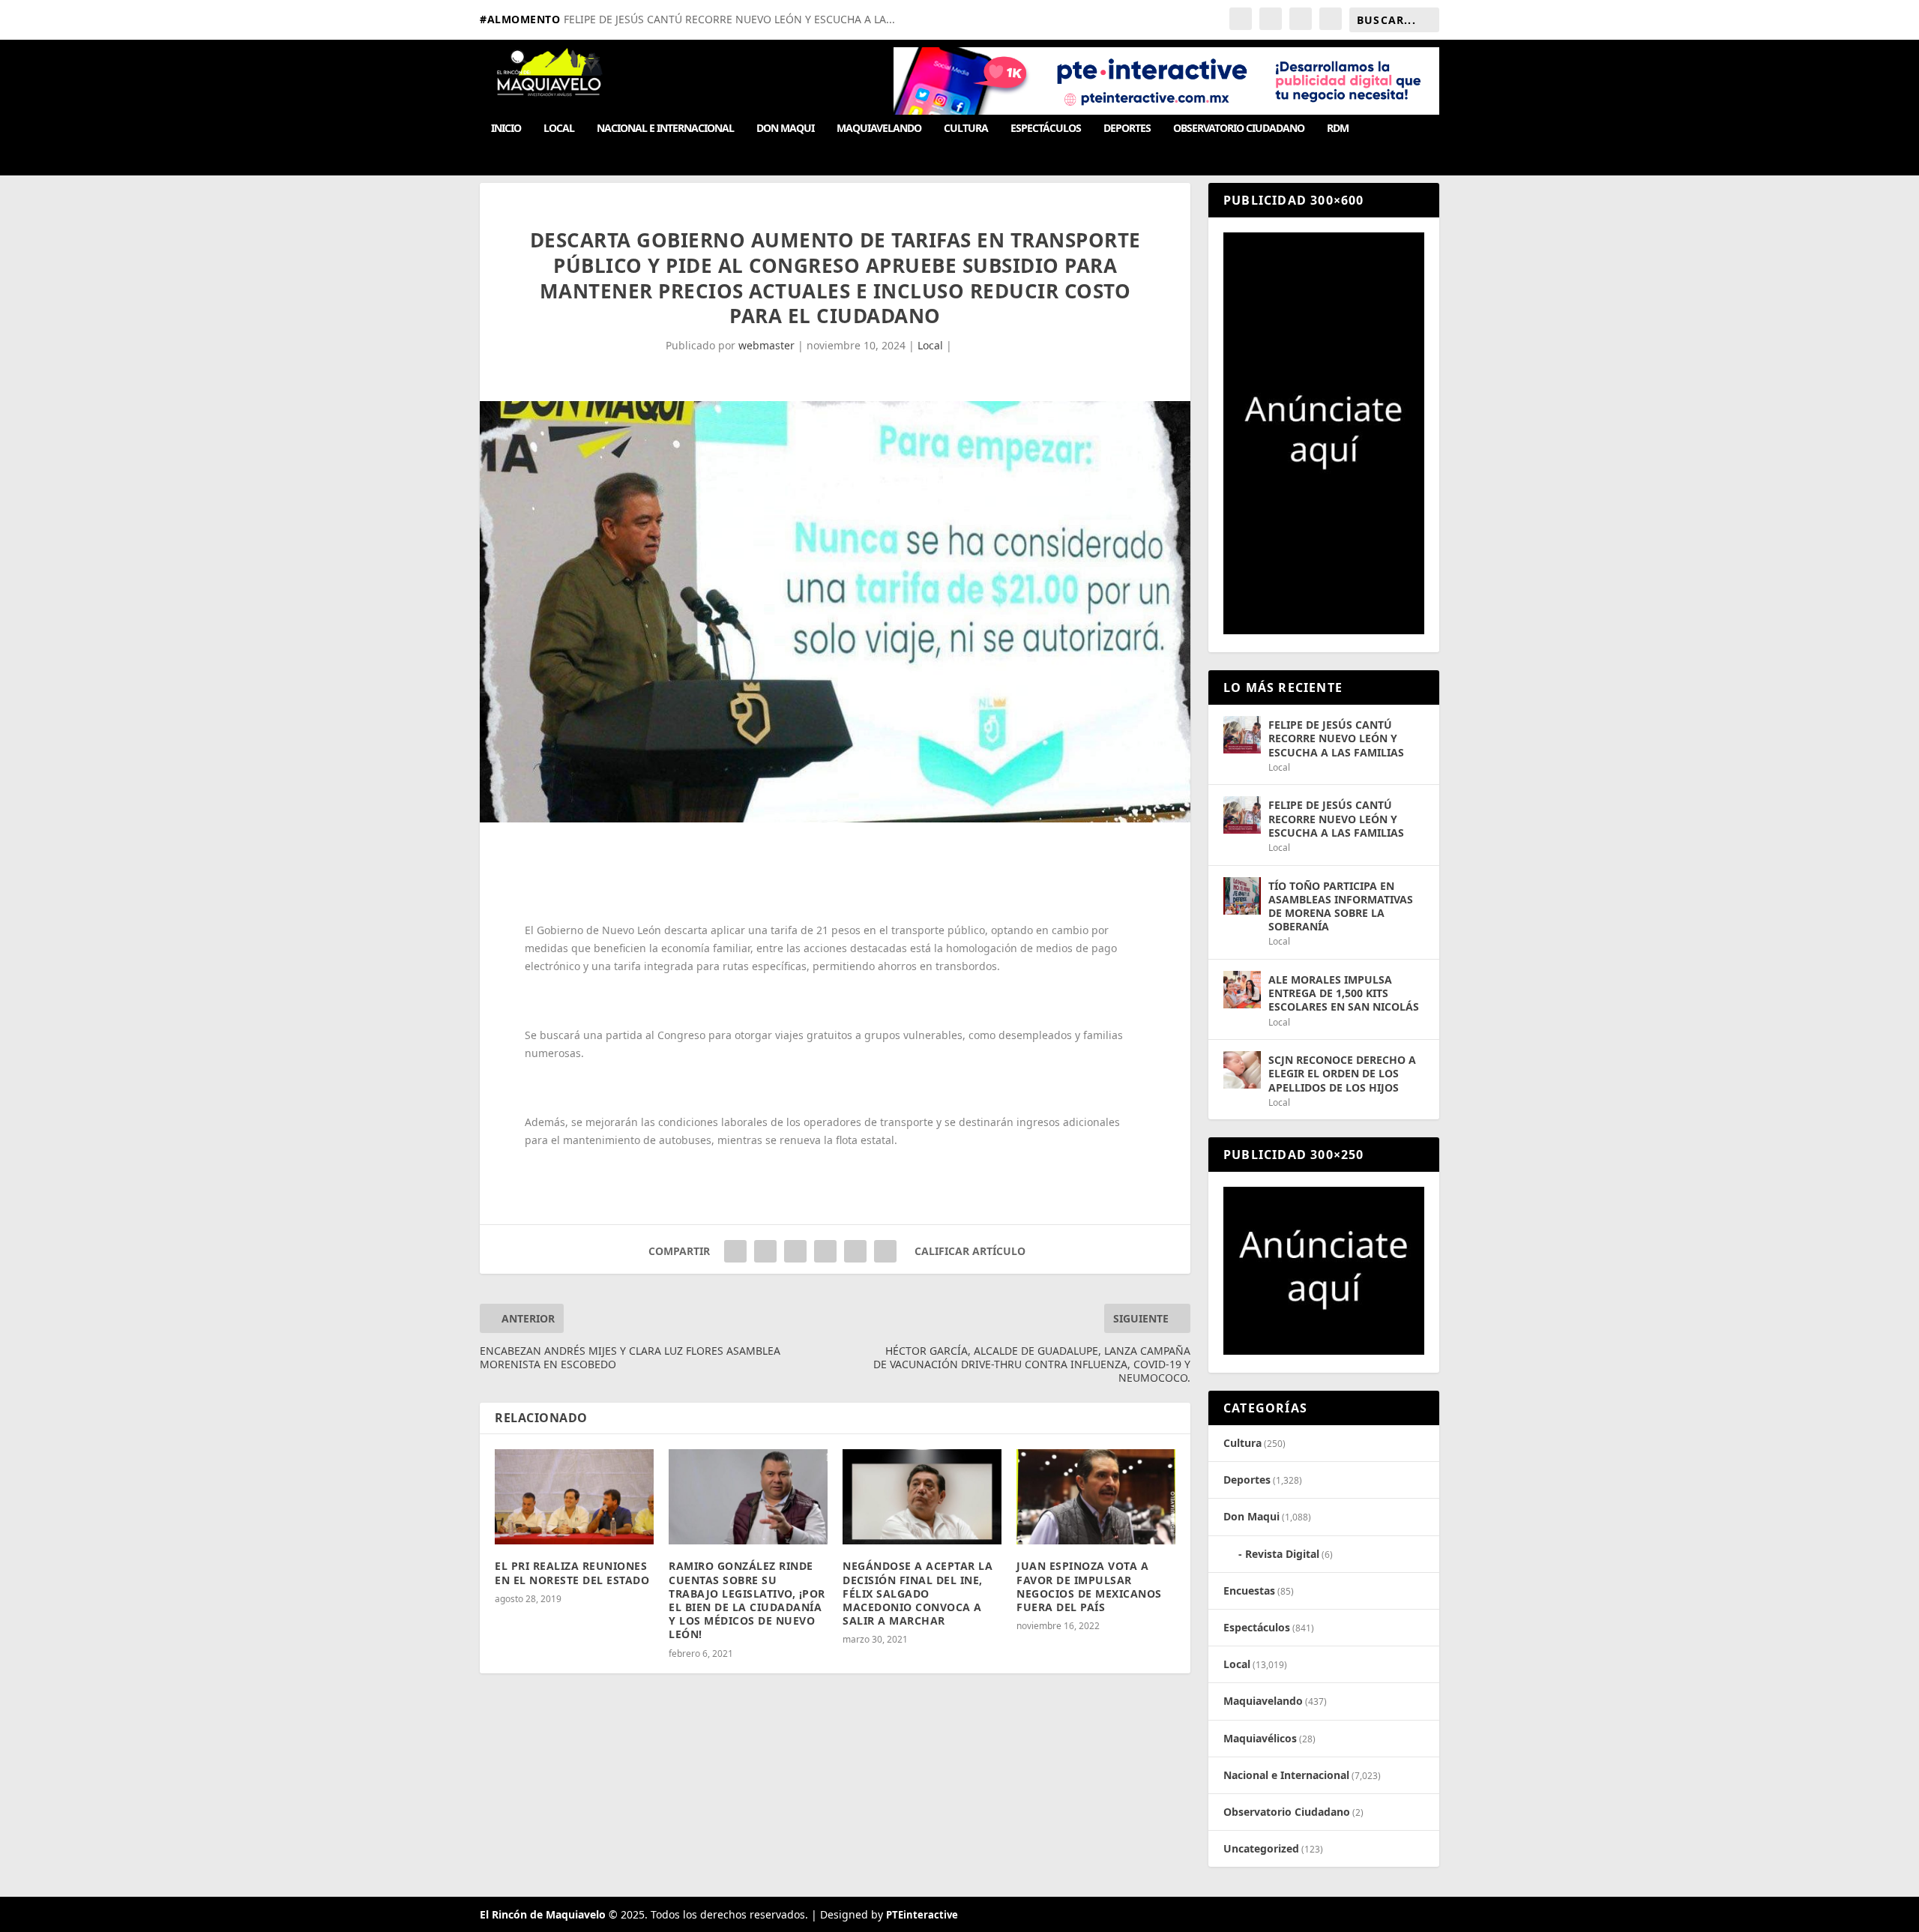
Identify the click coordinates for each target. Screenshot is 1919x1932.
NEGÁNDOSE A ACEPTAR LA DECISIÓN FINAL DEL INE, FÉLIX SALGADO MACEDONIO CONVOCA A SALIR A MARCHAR (918, 1593)
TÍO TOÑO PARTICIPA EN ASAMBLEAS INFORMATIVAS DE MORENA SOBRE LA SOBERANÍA (1341, 906)
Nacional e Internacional (665, 129)
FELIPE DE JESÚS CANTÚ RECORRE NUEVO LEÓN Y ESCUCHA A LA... (729, 19)
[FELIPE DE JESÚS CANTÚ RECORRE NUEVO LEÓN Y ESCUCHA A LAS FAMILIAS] (1242, 735)
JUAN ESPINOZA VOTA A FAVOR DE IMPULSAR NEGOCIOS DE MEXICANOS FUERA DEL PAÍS (1089, 1586)
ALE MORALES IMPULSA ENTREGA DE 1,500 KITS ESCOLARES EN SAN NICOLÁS (1344, 993)
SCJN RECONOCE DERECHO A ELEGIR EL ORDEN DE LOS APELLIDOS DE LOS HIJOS (1342, 1073)
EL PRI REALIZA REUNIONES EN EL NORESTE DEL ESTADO (572, 1573)
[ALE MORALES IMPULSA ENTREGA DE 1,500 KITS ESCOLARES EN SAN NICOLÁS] (1242, 990)
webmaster (766, 345)
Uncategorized (1261, 1848)
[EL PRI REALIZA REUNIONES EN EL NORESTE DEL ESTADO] (574, 1497)
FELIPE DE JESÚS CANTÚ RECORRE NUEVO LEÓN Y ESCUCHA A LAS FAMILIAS (1336, 738)
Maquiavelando (879, 129)
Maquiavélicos (1260, 1738)
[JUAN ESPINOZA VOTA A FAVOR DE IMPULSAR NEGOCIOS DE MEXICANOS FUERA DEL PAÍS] (1096, 1497)
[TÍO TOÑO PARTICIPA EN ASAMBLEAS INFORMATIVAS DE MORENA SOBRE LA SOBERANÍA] (1242, 896)
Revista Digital (1282, 1554)
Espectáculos (1046, 129)
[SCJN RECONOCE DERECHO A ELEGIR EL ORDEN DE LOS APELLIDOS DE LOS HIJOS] (1242, 1070)
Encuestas (1249, 1591)
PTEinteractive (922, 1915)
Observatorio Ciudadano (1239, 129)
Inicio (506, 129)
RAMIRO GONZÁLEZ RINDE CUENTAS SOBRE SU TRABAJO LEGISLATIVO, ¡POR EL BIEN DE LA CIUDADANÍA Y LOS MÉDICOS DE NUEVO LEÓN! (747, 1600)
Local (559, 129)
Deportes (1127, 129)
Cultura (966, 129)
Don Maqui (785, 129)
